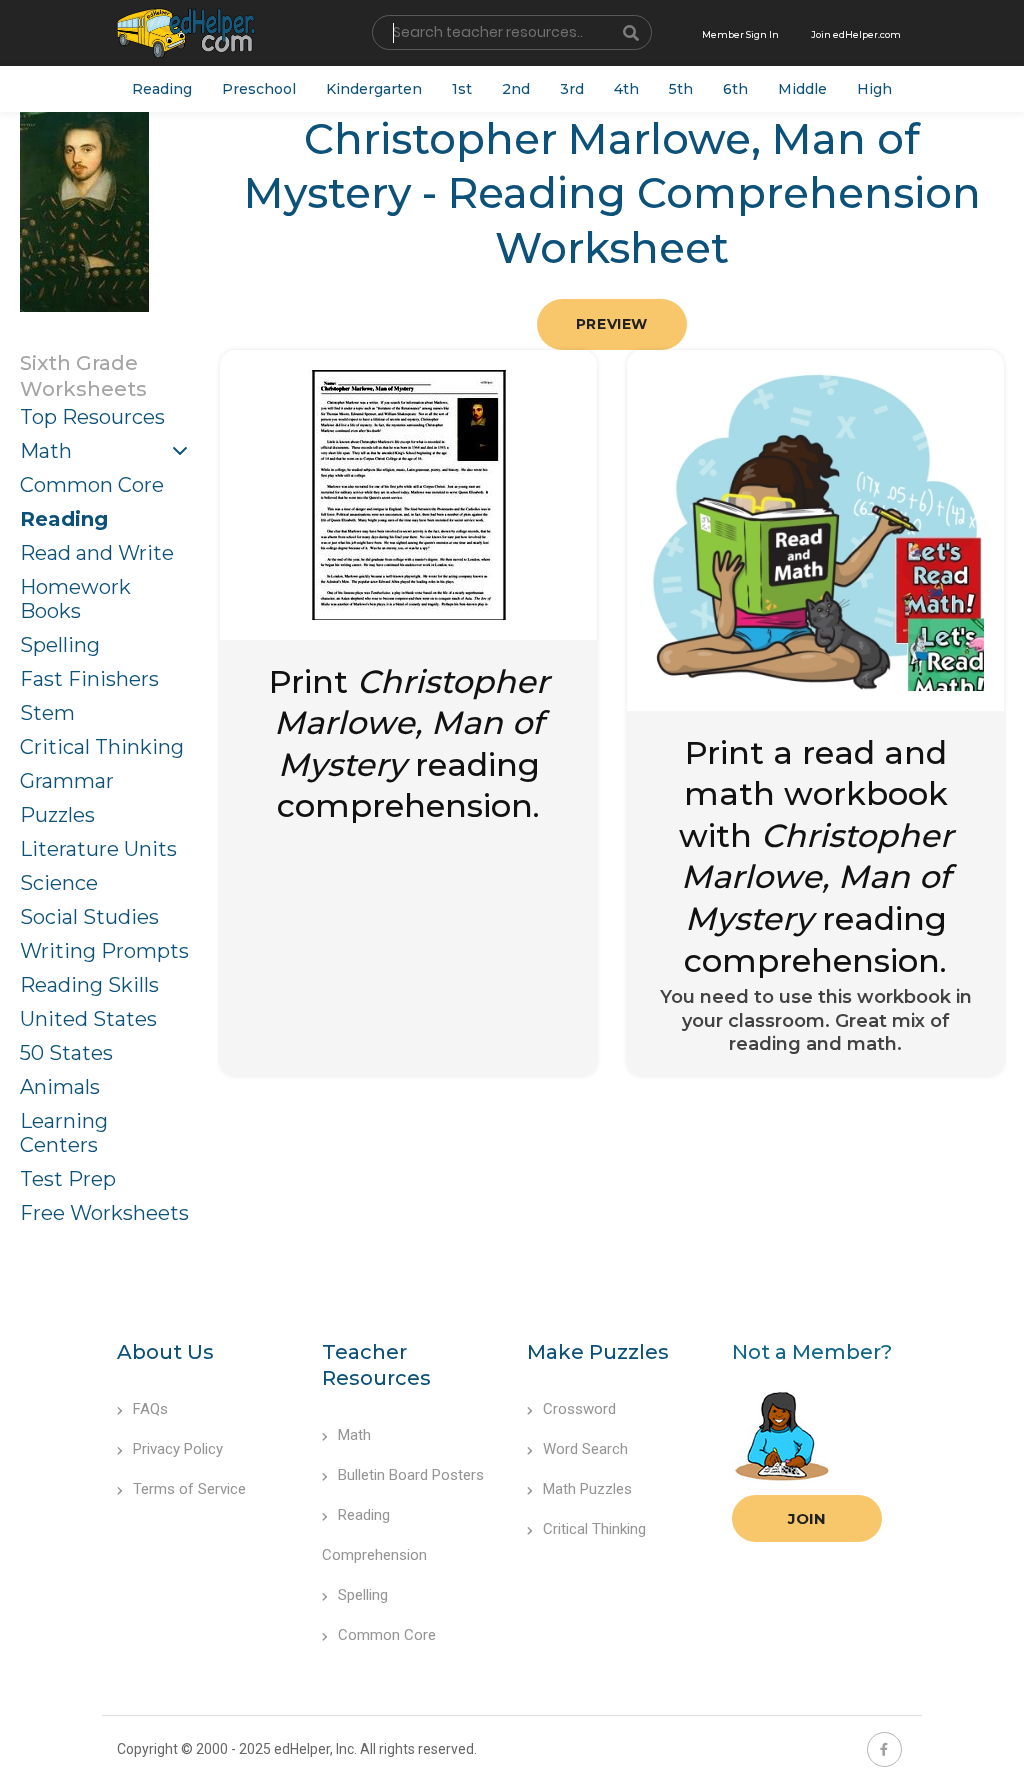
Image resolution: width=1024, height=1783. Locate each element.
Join (807, 1518)
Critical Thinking (102, 747)
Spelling (60, 645)
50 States (66, 1053)
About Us (165, 1352)
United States (88, 1019)
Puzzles (57, 815)
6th (735, 89)
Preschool (259, 89)
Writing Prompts (104, 951)
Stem (47, 713)
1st (462, 89)
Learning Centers (64, 1133)
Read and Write (97, 553)
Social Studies (89, 917)
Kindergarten (374, 89)
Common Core (92, 485)
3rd (572, 89)
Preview (612, 324)
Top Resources (92, 417)
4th (626, 89)
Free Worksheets (104, 1213)
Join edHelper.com (856, 34)
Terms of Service (189, 1489)
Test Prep (68, 1179)
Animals (60, 1087)
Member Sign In (740, 34)
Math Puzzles (587, 1489)
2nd (516, 89)
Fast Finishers (89, 679)
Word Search (585, 1449)
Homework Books (75, 599)
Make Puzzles (598, 1352)
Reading (162, 89)
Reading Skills (89, 985)
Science (59, 883)
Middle (802, 89)
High (874, 89)
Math (46, 451)
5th (681, 89)
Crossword (579, 1409)
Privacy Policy (178, 1449)
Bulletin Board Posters (411, 1475)
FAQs (150, 1409)
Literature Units (98, 849)
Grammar (67, 781)
